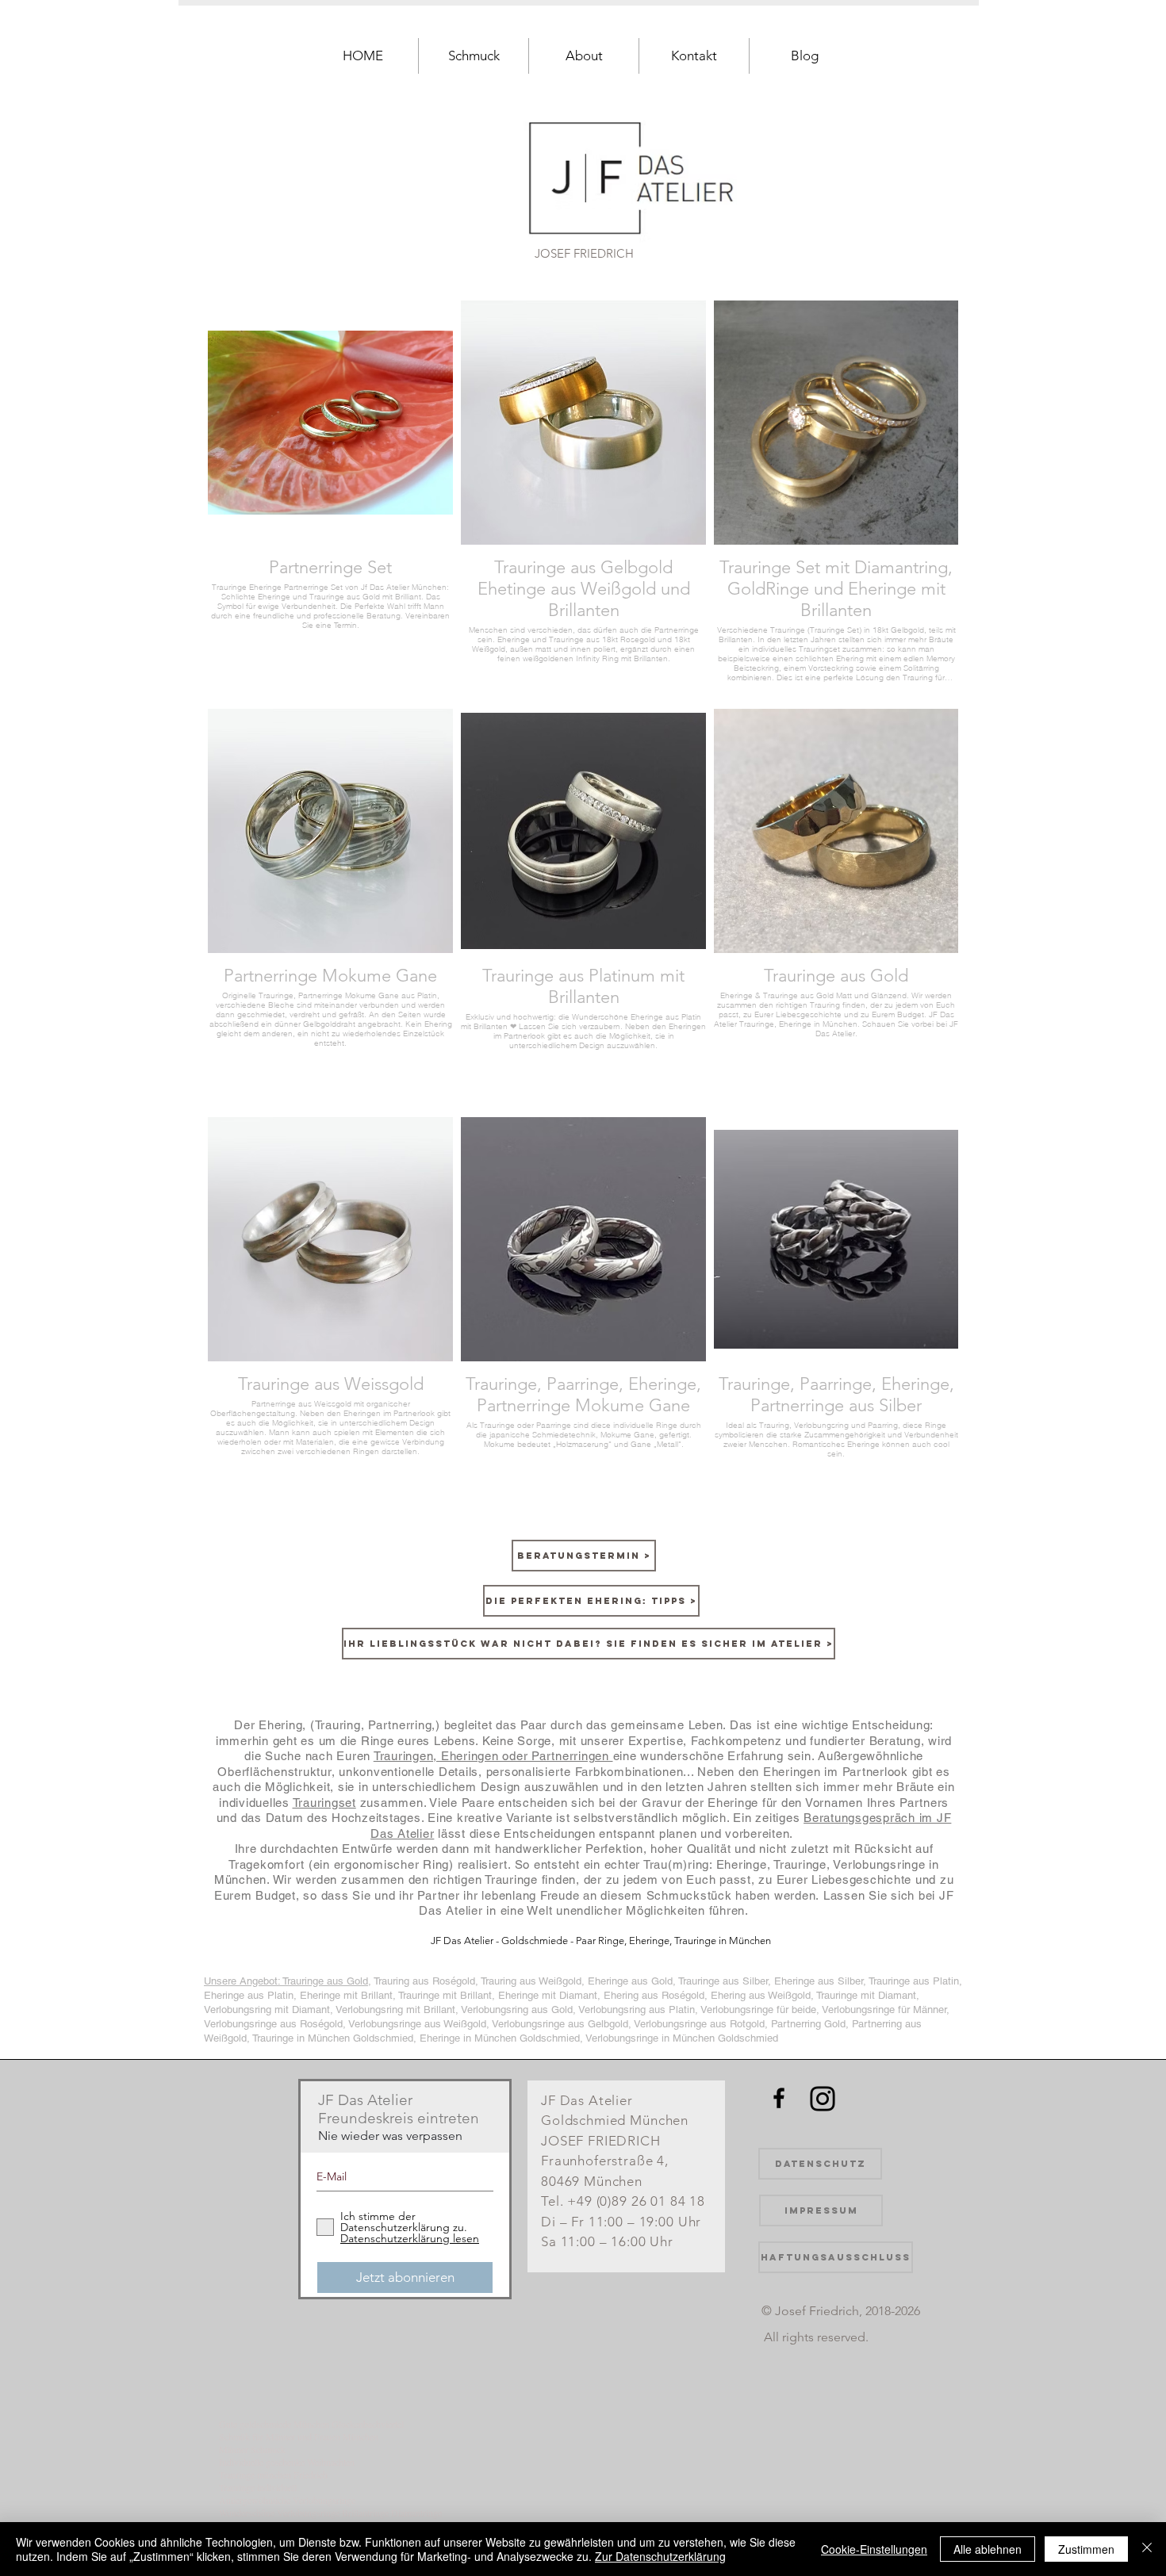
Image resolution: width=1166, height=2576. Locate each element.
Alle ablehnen (988, 2549)
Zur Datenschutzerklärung (660, 2556)
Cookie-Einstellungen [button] (874, 2549)
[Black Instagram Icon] (823, 2099)
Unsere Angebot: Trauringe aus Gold (286, 1981)
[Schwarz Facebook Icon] (779, 2098)
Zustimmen (1086, 2549)
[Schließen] (1147, 2549)
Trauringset (324, 1803)
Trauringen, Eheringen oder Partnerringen (493, 1756)
